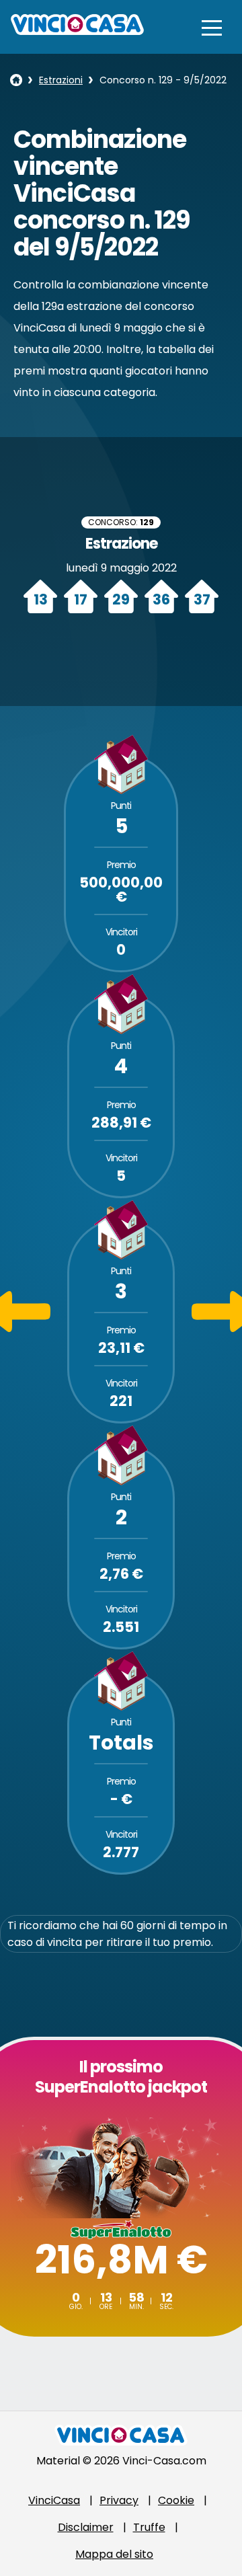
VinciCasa (54, 2500)
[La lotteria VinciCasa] (16, 80)
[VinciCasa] (77, 31)
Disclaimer (86, 2527)
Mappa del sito (114, 2554)
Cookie (176, 2500)
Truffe (149, 2527)
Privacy (119, 2500)
